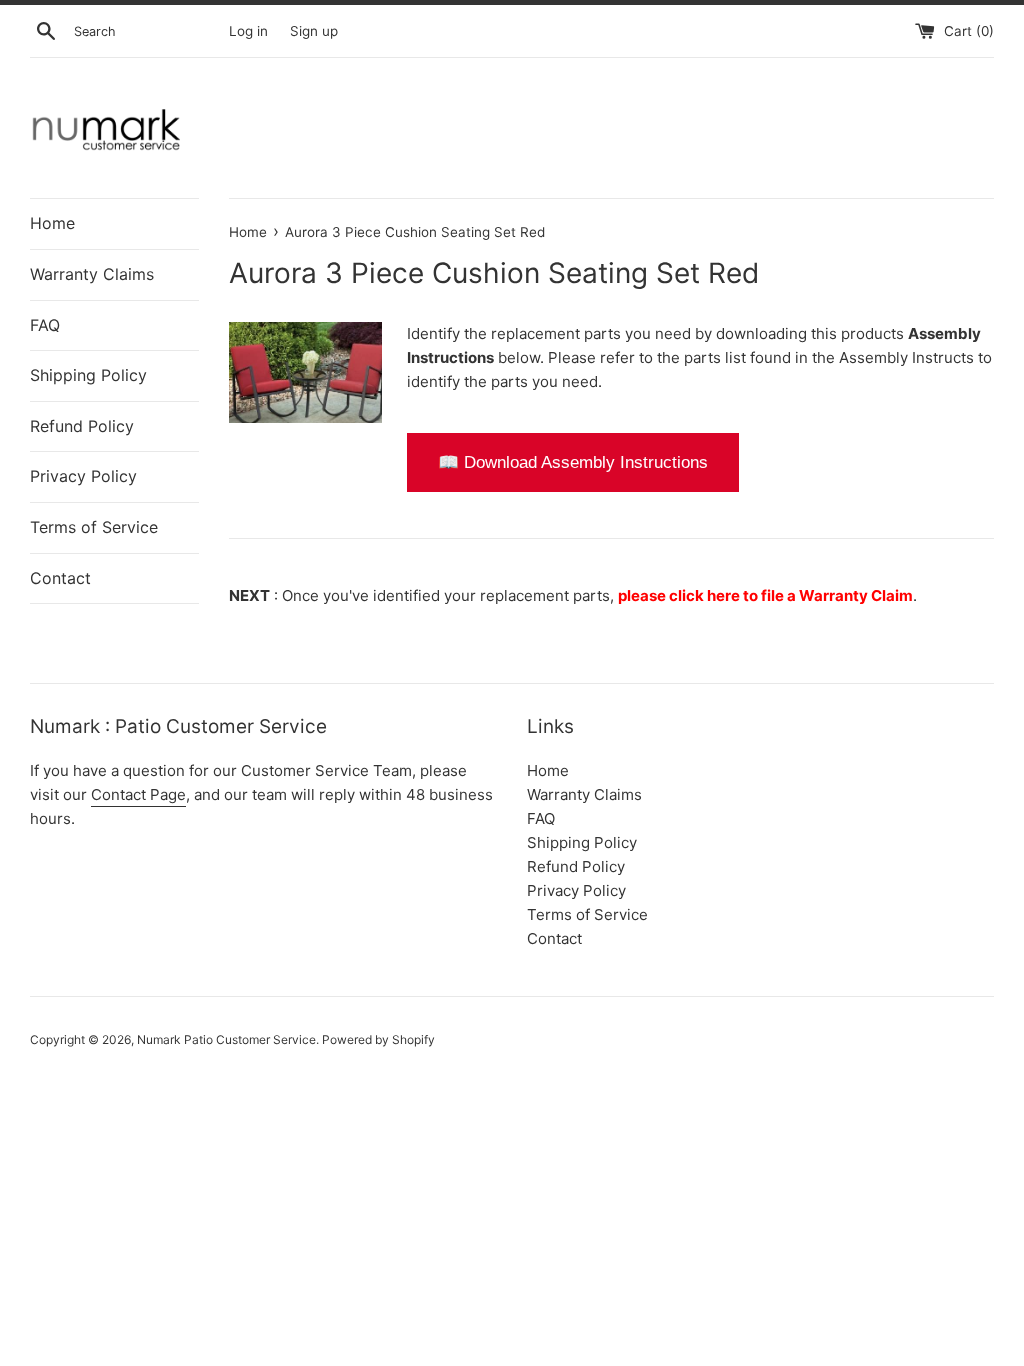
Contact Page (138, 794)
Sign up (314, 31)
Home (52, 223)
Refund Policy (82, 426)
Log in (248, 31)
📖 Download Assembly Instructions (573, 462)
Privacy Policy (83, 476)
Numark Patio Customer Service (226, 1039)
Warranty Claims (92, 274)
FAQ (45, 325)
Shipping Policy (88, 375)
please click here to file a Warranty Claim (765, 595)
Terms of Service (94, 527)
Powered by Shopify (378, 1039)
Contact (60, 578)
